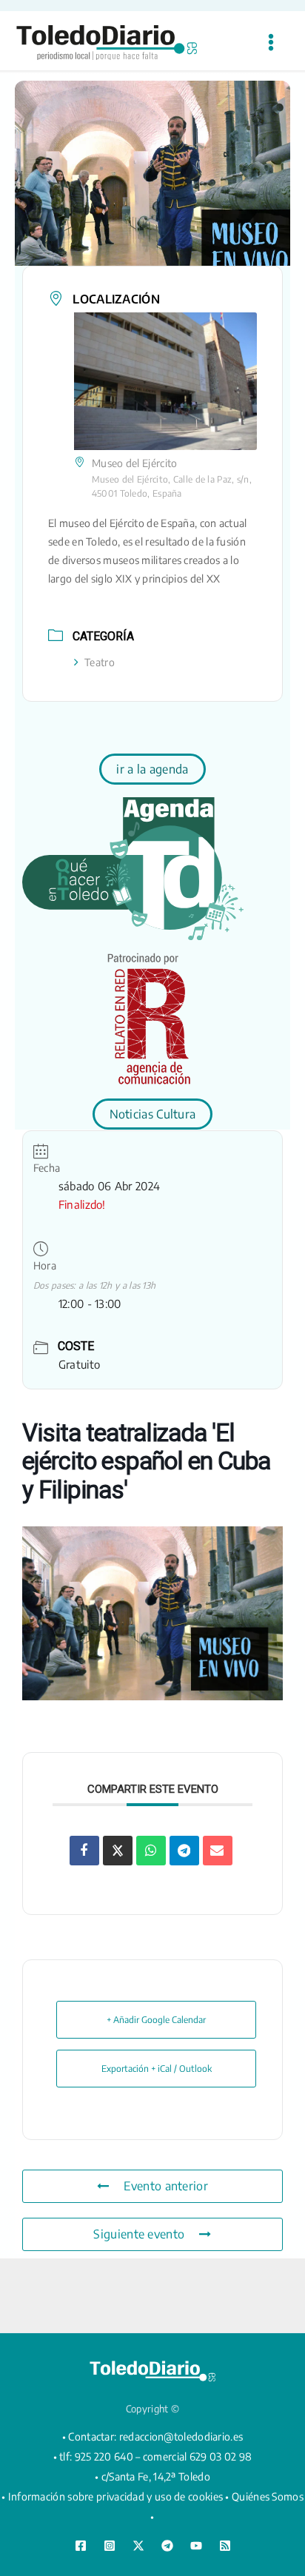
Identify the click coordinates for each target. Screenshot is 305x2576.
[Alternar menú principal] (271, 43)
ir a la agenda (152, 769)
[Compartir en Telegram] (184, 1851)
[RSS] (225, 2546)
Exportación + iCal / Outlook (157, 2069)
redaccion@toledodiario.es (181, 2436)
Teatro (100, 662)
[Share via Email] (218, 1851)
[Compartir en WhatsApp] (151, 1851)
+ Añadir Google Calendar (156, 2020)
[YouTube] (196, 2546)
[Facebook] (81, 2546)
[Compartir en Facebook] (84, 1851)
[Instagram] (110, 2546)
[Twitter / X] (138, 2546)
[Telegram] (167, 2546)
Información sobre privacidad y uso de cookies (116, 2496)
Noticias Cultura (153, 1114)
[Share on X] (118, 1851)
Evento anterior (166, 2186)
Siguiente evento (139, 2234)
